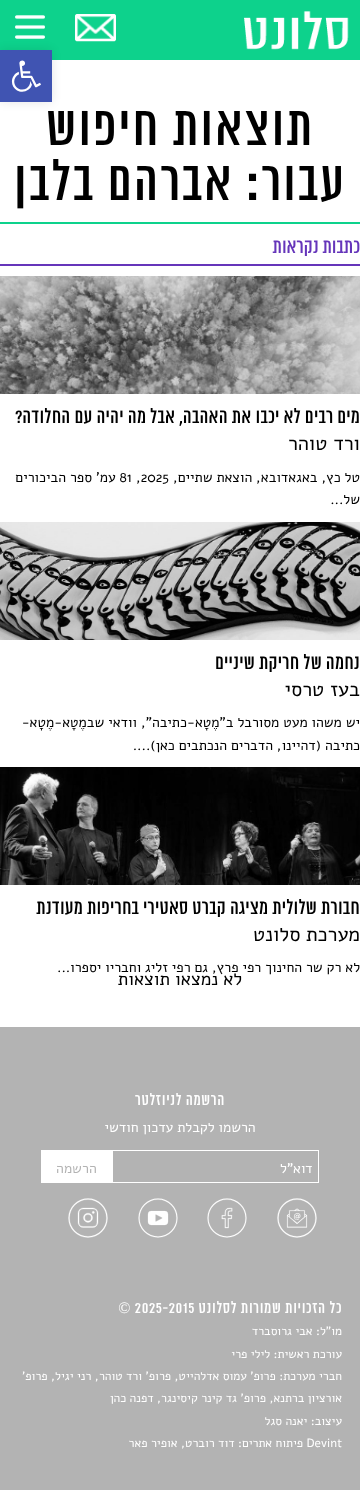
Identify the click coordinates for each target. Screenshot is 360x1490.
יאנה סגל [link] (286, 1422)
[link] (26, 76)
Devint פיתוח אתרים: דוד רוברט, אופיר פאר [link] (235, 1444)
